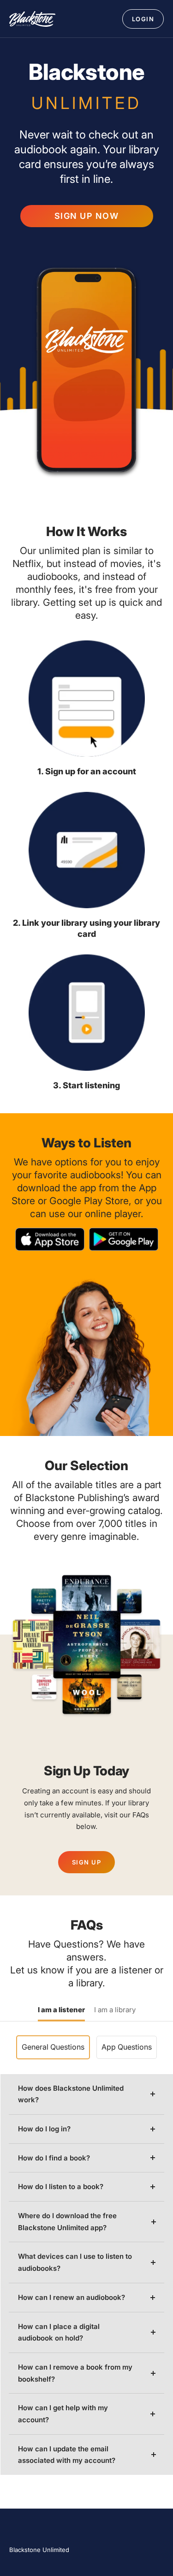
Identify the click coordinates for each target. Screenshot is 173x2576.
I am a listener (61, 2010)
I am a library (115, 2010)
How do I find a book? (54, 2158)
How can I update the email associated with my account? (67, 2455)
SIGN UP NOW (87, 216)
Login (143, 19)
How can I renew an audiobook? (72, 2297)
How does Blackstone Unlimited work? (71, 2094)
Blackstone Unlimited (39, 2550)
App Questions (127, 2047)
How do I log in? (44, 2129)
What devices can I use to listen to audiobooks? (75, 2262)
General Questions (53, 2047)
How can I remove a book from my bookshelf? (75, 2373)
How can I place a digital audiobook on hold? (59, 2332)
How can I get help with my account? (63, 2414)
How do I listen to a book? (61, 2187)
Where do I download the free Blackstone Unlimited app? (67, 2222)
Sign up (87, 1862)
